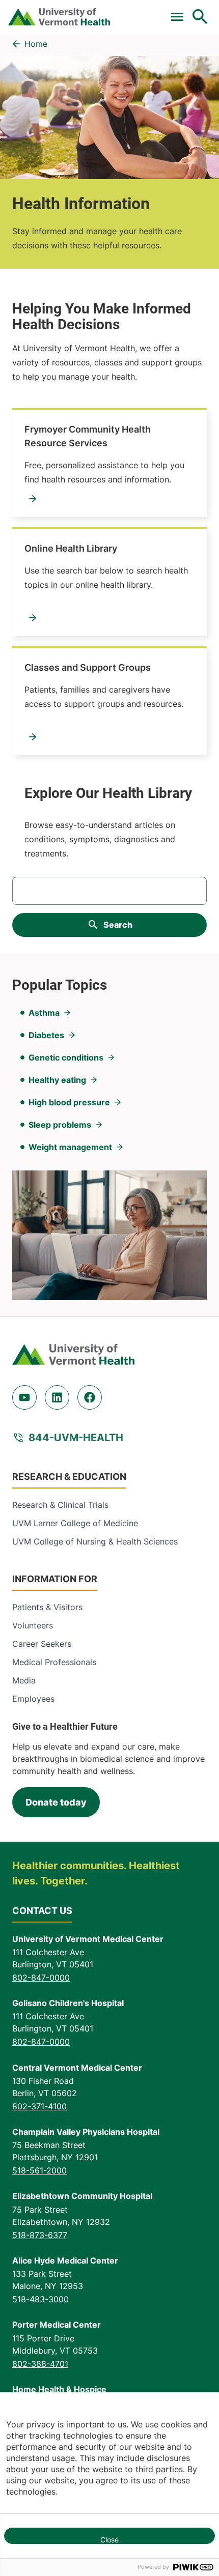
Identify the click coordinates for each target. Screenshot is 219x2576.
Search (118, 925)
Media (24, 1680)
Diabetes (46, 1035)
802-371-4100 (39, 2106)
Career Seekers (42, 1644)
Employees (33, 1699)
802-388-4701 (40, 2364)
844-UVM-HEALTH (76, 1438)
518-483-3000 (40, 2299)
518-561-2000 (39, 2170)
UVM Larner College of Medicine (75, 1523)
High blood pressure (69, 1102)
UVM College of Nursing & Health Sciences (95, 1541)
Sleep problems (60, 1125)
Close (109, 2540)
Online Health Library (71, 548)
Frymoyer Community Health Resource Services (88, 436)
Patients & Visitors (47, 1607)
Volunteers (33, 1625)
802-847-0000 (41, 1978)
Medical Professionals (54, 1662)
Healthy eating (57, 1080)
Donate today (56, 1802)
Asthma (44, 1013)
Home (36, 44)
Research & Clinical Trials (60, 1505)
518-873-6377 (40, 2235)
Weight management (70, 1147)
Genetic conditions (66, 1057)
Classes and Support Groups (88, 667)
